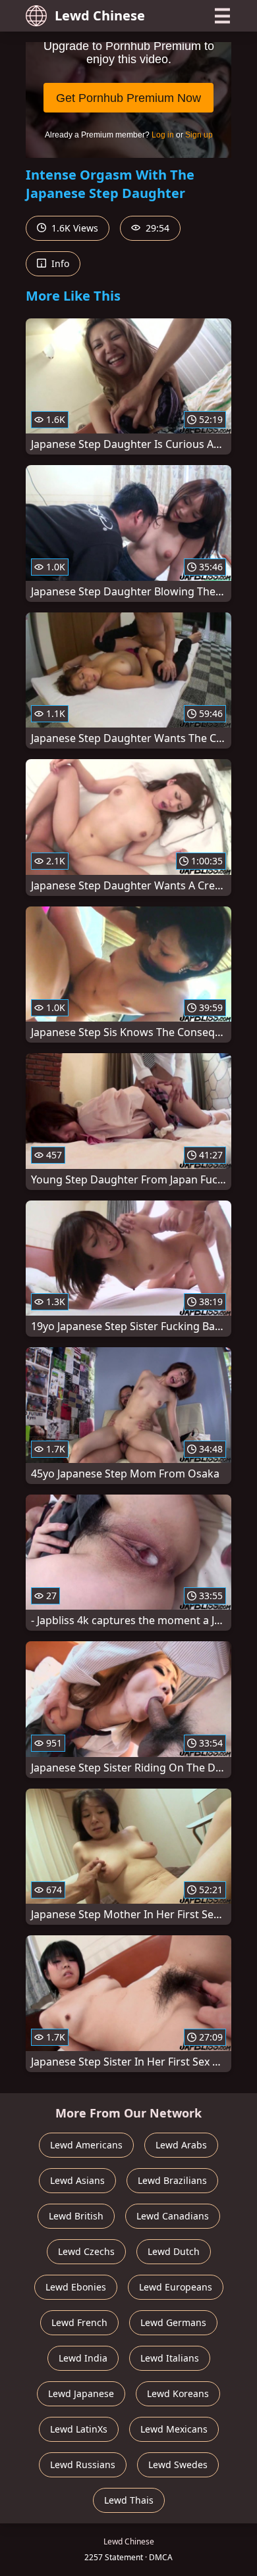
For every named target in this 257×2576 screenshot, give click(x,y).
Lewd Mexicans (174, 2429)
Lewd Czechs (86, 2251)
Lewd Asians (77, 2180)
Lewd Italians (170, 2358)
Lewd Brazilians (172, 2180)
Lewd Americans (86, 2145)
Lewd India (83, 2358)
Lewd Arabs (181, 2145)
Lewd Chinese (100, 15)
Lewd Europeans (176, 2287)
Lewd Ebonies (76, 2287)
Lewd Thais (129, 2500)
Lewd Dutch (174, 2251)
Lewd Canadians (173, 2216)
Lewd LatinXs (79, 2429)
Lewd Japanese (81, 2393)
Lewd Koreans (178, 2393)
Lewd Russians (83, 2465)
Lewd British (76, 2216)
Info (59, 263)
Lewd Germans (173, 2322)
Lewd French (79, 2322)
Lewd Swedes (178, 2465)
